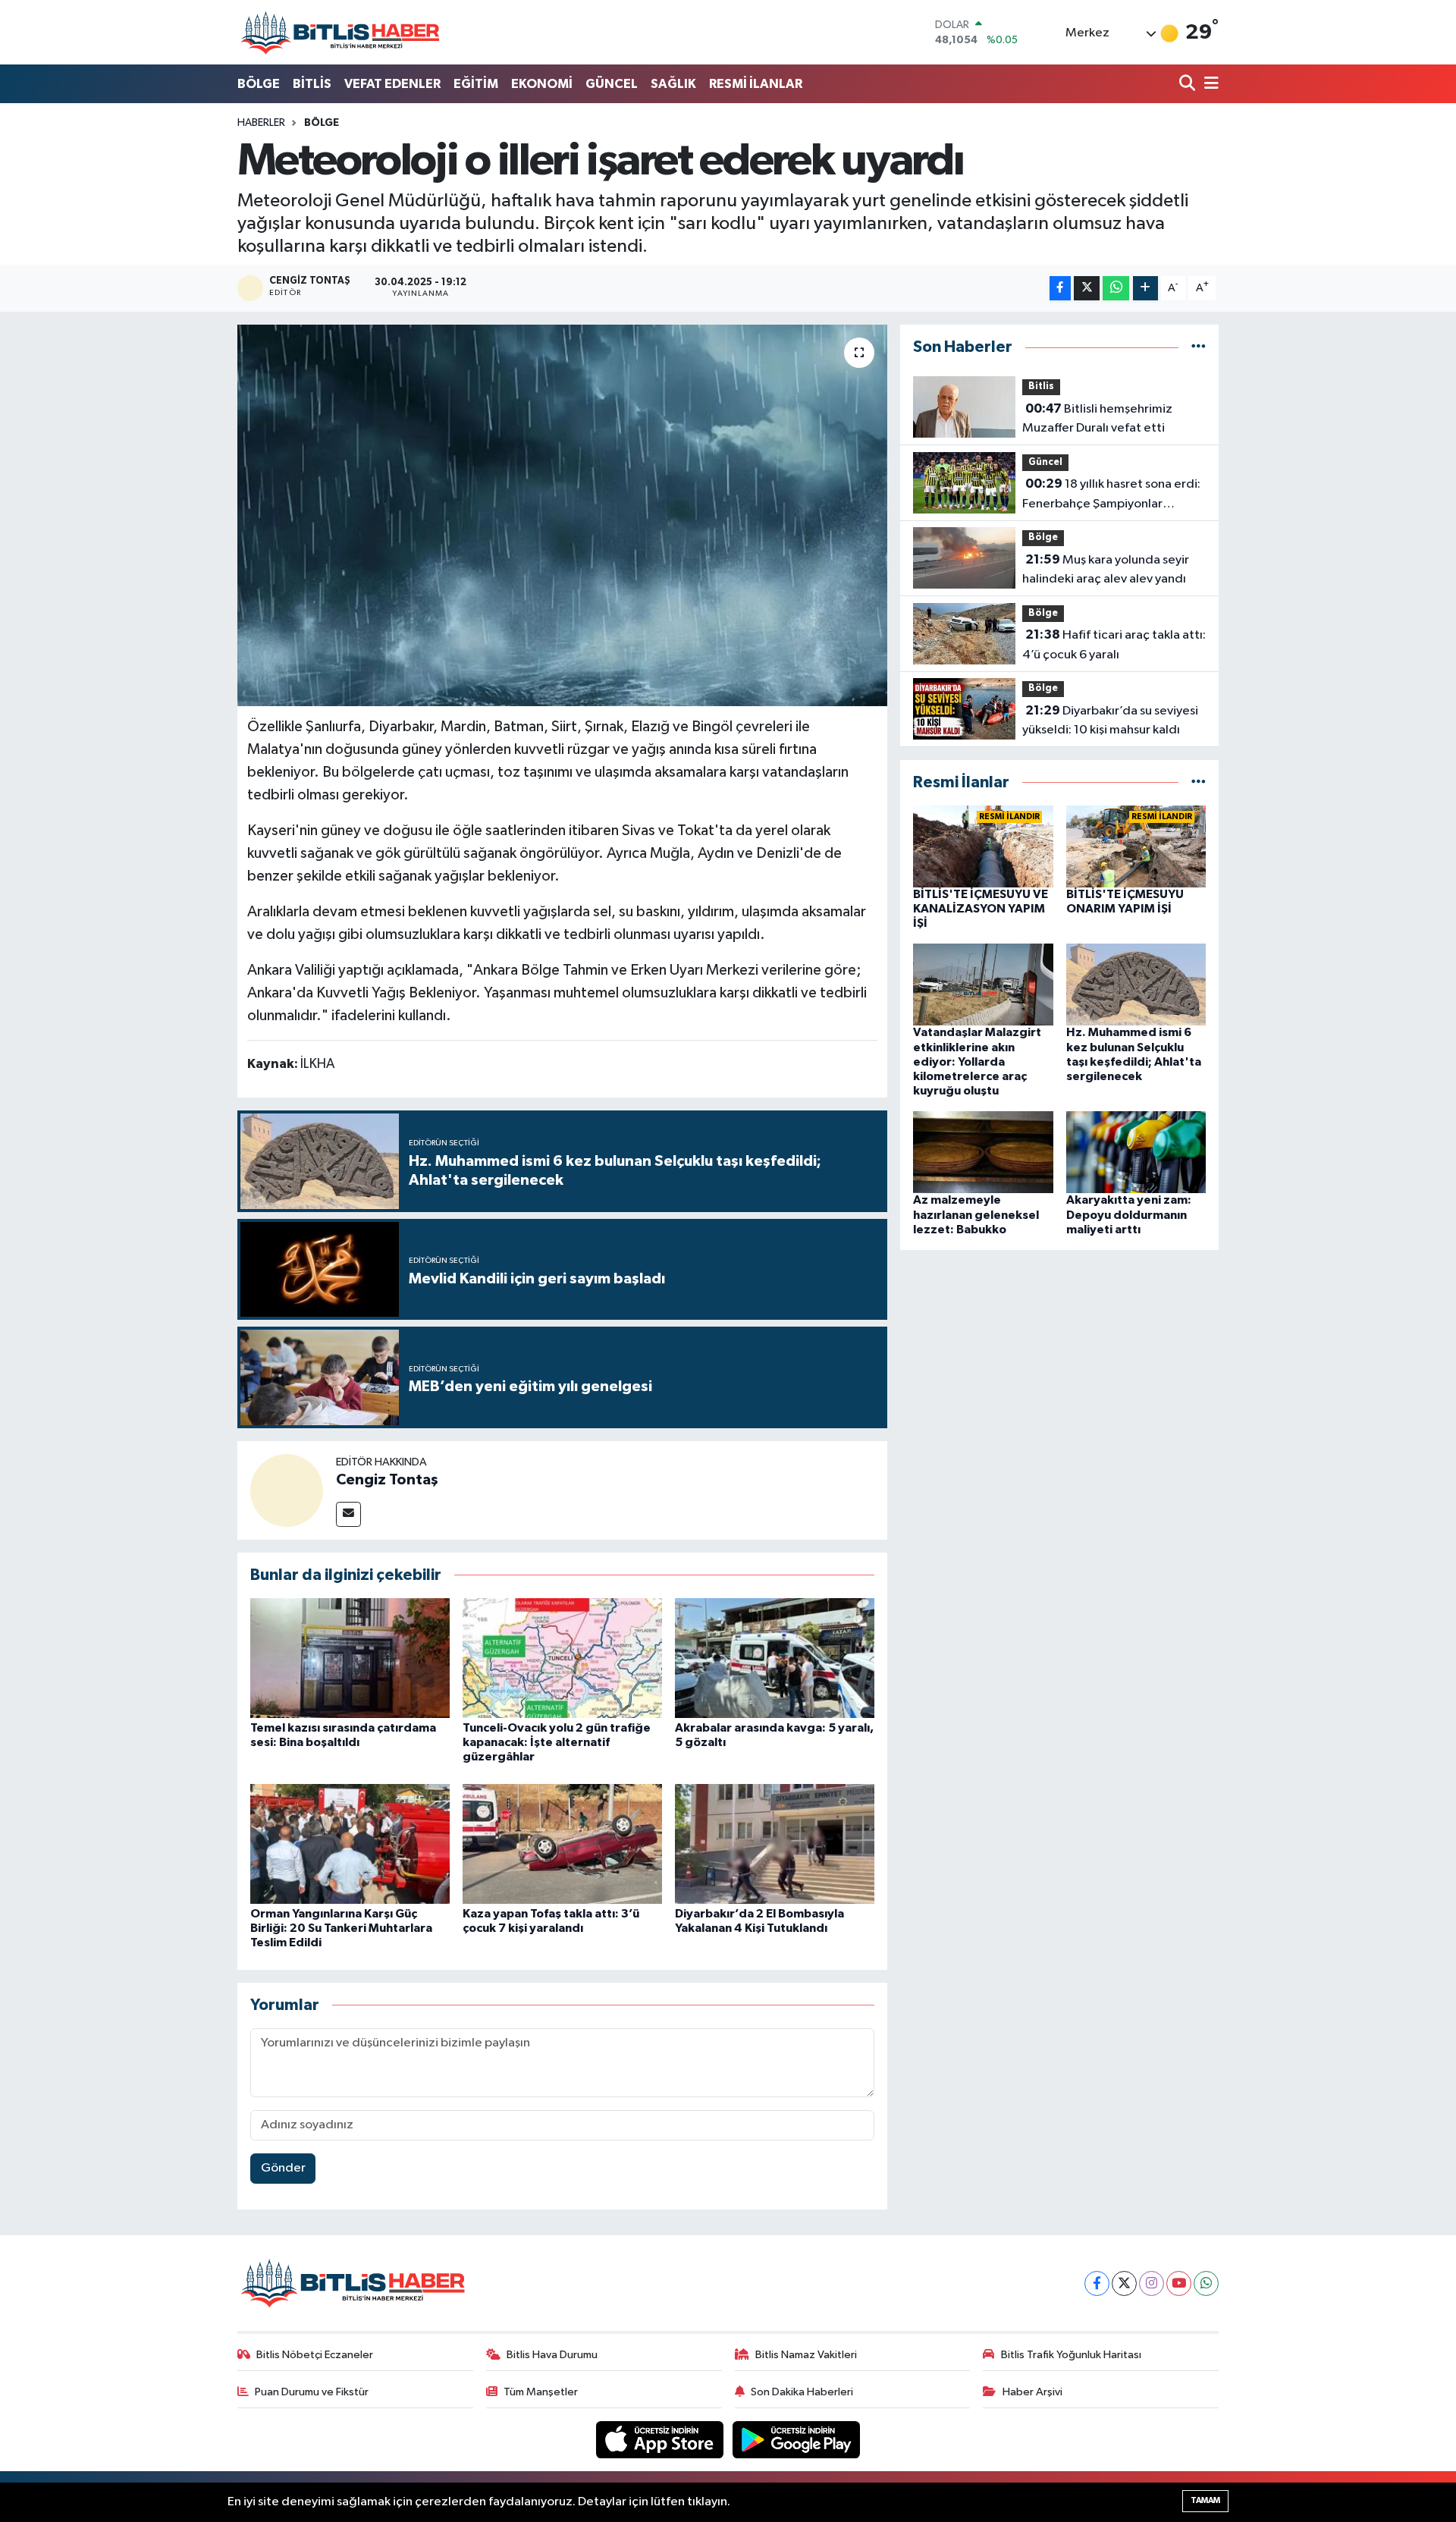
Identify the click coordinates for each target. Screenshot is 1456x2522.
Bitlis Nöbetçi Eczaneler (315, 2355)
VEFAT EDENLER (392, 84)
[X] (1124, 2283)
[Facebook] (1097, 2283)
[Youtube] (1179, 2283)
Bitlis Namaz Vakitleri (806, 2355)
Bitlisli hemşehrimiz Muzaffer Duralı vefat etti (1097, 419)
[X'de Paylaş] (1087, 289)
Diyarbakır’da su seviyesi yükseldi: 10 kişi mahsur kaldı (1110, 721)
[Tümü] (1199, 347)
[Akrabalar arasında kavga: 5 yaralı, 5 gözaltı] (775, 1658)
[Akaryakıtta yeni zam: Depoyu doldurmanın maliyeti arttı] (1136, 1152)
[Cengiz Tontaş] (287, 1490)
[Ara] (1189, 85)
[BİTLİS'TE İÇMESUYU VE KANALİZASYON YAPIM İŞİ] (983, 846)
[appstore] (661, 2440)
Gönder (283, 2168)
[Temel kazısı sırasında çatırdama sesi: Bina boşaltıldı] (350, 1658)
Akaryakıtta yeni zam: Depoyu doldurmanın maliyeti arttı (1129, 1214)
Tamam (1205, 2500)
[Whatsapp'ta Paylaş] (1116, 289)
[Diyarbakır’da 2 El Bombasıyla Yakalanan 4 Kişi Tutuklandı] (775, 1844)
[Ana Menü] (1209, 85)
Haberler (261, 123)
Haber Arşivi (1032, 2392)
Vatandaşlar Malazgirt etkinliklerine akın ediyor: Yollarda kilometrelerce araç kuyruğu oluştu (977, 1062)
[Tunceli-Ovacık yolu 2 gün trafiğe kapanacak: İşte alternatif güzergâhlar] (562, 1658)
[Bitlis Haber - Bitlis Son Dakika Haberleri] (340, 32)
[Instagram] (1152, 2283)
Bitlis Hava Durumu (552, 2355)
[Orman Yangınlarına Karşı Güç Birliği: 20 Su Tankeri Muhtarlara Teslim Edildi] (350, 1844)
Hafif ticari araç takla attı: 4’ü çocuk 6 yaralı (1114, 645)
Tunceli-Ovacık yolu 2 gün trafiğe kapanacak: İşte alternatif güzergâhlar (557, 1742)
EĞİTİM (476, 84)
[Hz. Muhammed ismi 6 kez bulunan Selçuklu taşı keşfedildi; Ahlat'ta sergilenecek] (1136, 984)
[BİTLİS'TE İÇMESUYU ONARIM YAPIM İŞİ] (1136, 846)
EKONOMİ (542, 84)
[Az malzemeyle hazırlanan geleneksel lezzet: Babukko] (983, 1152)
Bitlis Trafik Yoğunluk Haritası (1071, 2355)
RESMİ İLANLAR (756, 84)
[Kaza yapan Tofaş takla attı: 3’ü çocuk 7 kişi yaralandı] (562, 1844)
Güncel (1045, 462)
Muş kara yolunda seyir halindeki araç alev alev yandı (1106, 570)
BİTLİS (312, 84)
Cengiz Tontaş (387, 1480)
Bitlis (1041, 386)
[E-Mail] (348, 1514)
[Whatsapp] (1206, 2283)
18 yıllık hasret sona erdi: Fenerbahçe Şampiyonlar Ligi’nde (1111, 495)
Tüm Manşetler (541, 2392)
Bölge (322, 123)
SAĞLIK (673, 84)
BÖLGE (259, 84)
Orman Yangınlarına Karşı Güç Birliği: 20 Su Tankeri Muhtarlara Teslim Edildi (341, 1928)
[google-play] (797, 2440)
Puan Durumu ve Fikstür (312, 2392)
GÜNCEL (612, 84)
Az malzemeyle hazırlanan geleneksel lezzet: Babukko (976, 1214)
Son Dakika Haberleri (802, 2392)
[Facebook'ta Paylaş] (1060, 289)
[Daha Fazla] (1145, 289)
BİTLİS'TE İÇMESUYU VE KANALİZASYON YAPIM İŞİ (981, 909)
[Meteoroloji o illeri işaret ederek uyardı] (562, 515)
